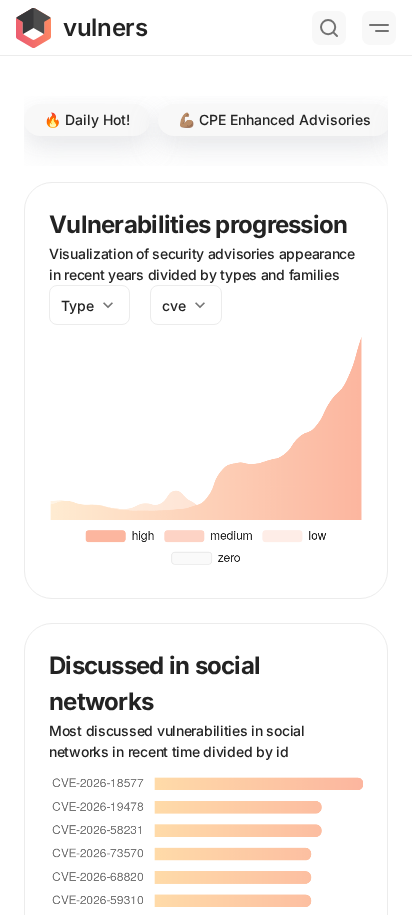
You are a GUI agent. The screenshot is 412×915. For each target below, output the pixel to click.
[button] (87, 120)
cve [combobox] (174, 305)
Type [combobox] (77, 305)
